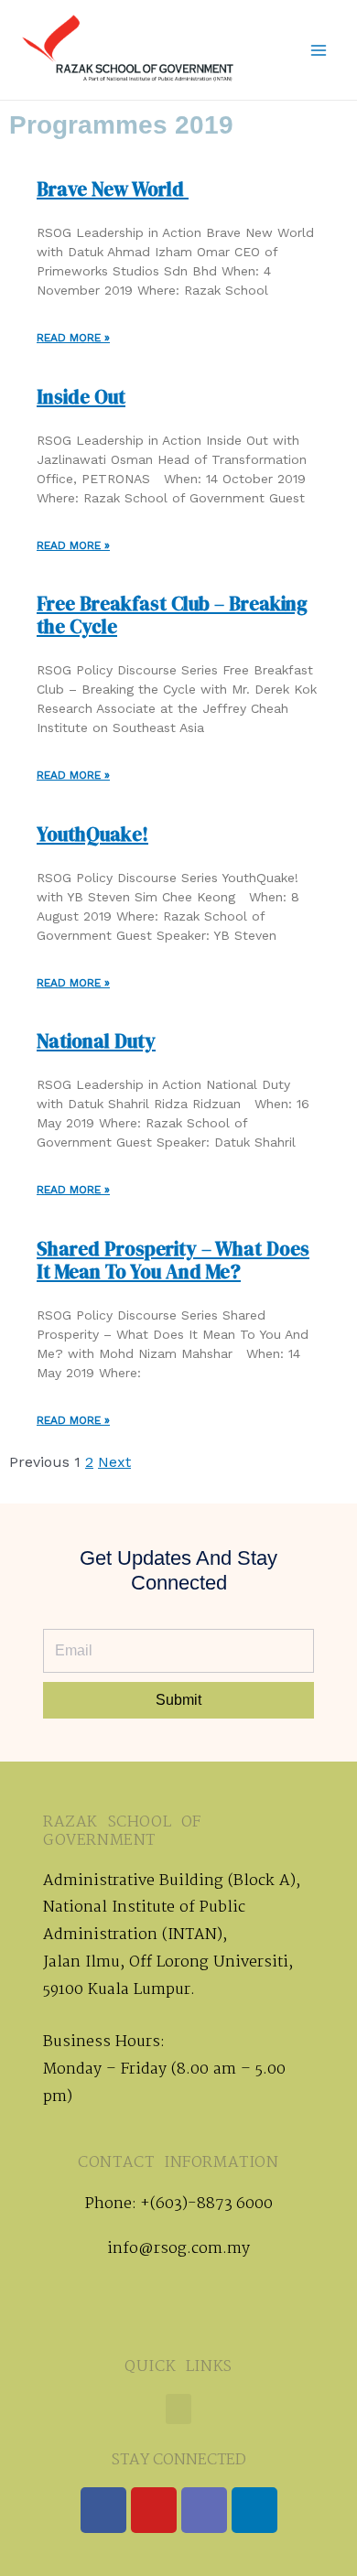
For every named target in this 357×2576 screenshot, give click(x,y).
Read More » (73, 338)
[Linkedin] (254, 2510)
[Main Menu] (319, 50)
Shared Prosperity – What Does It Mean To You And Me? (173, 1260)
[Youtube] (154, 2510)
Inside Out (81, 397)
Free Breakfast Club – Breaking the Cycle (172, 615)
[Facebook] (103, 2510)
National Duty (96, 1041)
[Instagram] (204, 2510)
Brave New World (113, 189)
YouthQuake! (92, 834)
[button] (178, 2409)
